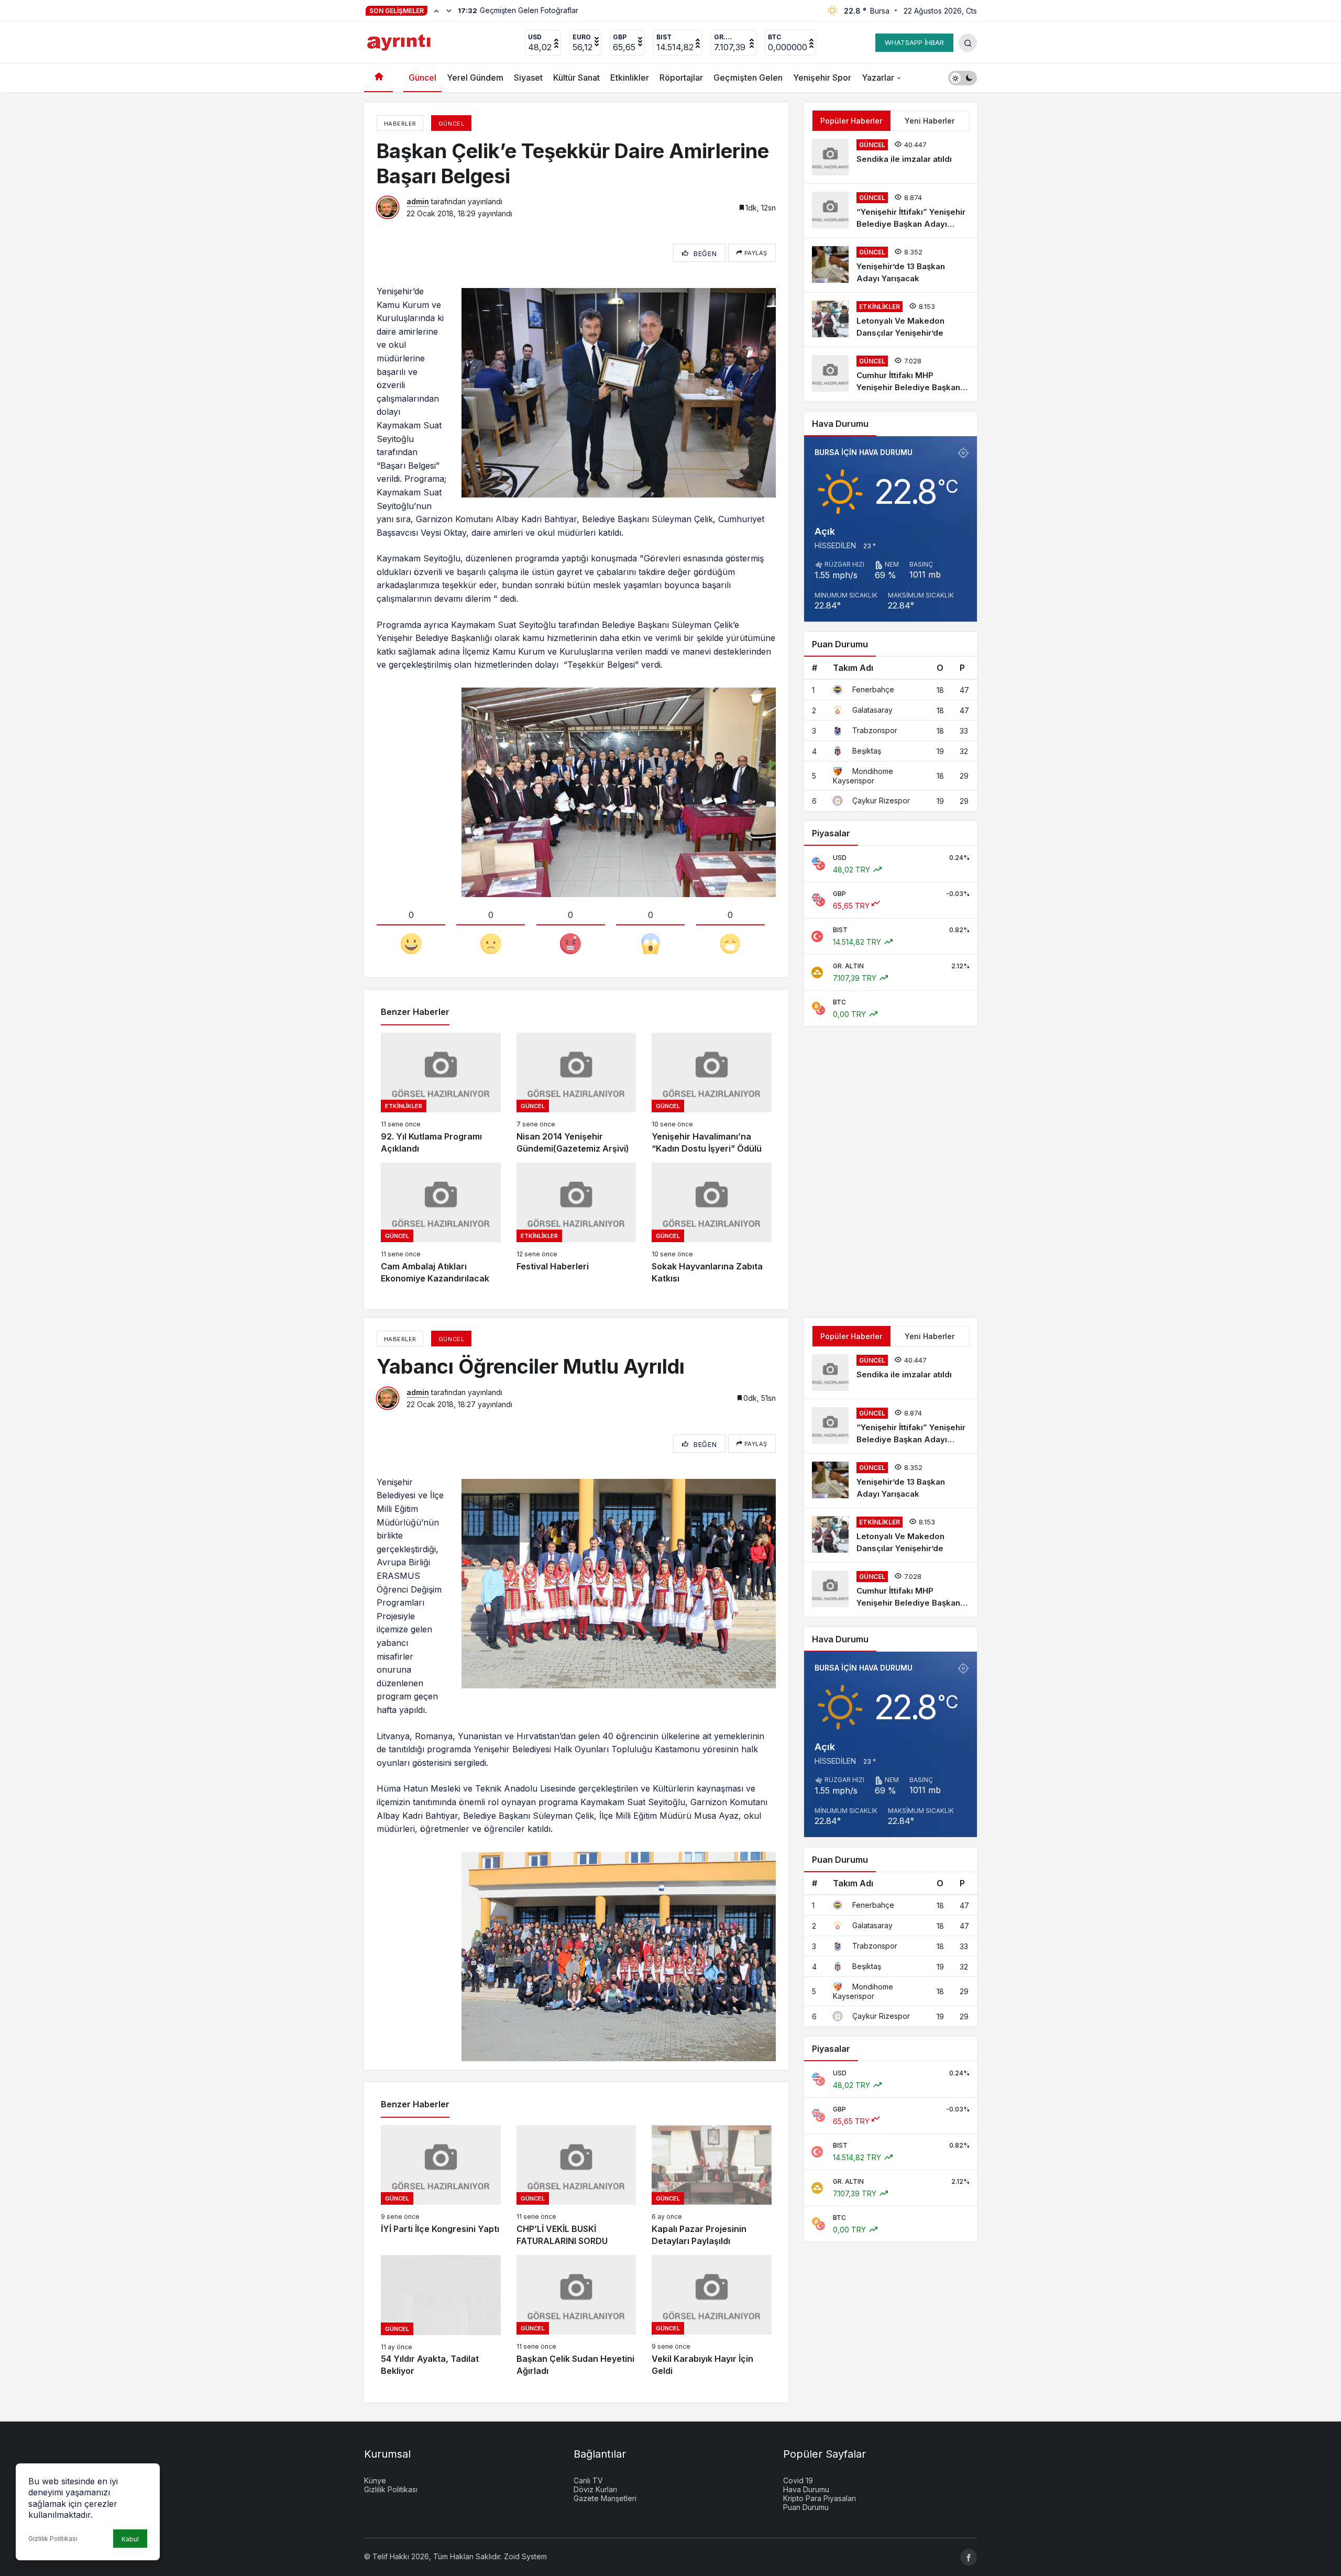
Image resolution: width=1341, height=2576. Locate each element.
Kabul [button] (130, 2539)
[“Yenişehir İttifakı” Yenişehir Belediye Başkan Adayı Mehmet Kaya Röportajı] (891, 211)
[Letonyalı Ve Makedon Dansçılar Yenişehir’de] (891, 320)
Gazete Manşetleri (605, 2498)
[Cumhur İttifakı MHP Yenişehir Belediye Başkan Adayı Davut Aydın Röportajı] (891, 374)
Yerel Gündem (475, 78)
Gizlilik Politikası (53, 2539)
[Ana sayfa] (378, 78)
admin (418, 201)
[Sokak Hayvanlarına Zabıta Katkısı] (712, 1224)
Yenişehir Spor (822, 78)
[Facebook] (969, 2557)
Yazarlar (878, 78)
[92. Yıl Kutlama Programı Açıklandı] (441, 1094)
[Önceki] (436, 10)
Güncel (422, 78)
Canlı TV (588, 2480)
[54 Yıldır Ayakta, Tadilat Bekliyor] (441, 2316)
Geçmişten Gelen (748, 78)
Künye (375, 2480)
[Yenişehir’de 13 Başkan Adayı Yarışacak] (891, 265)
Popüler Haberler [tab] (851, 121)
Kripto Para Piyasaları (820, 2498)
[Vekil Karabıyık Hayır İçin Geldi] (712, 2316)
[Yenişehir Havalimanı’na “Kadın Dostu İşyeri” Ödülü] (712, 1094)
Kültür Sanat (576, 78)
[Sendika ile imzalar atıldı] (891, 157)
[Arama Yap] (968, 43)
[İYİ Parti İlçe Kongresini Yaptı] (441, 2186)
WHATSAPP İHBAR (914, 42)
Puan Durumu (806, 2507)
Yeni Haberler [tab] (930, 121)
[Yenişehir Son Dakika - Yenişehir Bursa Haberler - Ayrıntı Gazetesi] (400, 41)
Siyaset (528, 78)
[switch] (963, 78)
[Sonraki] (449, 10)
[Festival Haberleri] (576, 1224)
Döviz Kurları (595, 2489)
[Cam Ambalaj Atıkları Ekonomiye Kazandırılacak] (441, 1224)
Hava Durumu (806, 2489)
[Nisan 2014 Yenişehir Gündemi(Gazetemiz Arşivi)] (576, 1094)
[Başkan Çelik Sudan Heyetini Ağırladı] (576, 2316)
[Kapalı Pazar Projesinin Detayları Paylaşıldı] (712, 2186)
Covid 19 (798, 2480)
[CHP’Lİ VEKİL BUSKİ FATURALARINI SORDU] (576, 2186)
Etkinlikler (630, 78)
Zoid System (525, 2556)
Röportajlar (681, 78)
